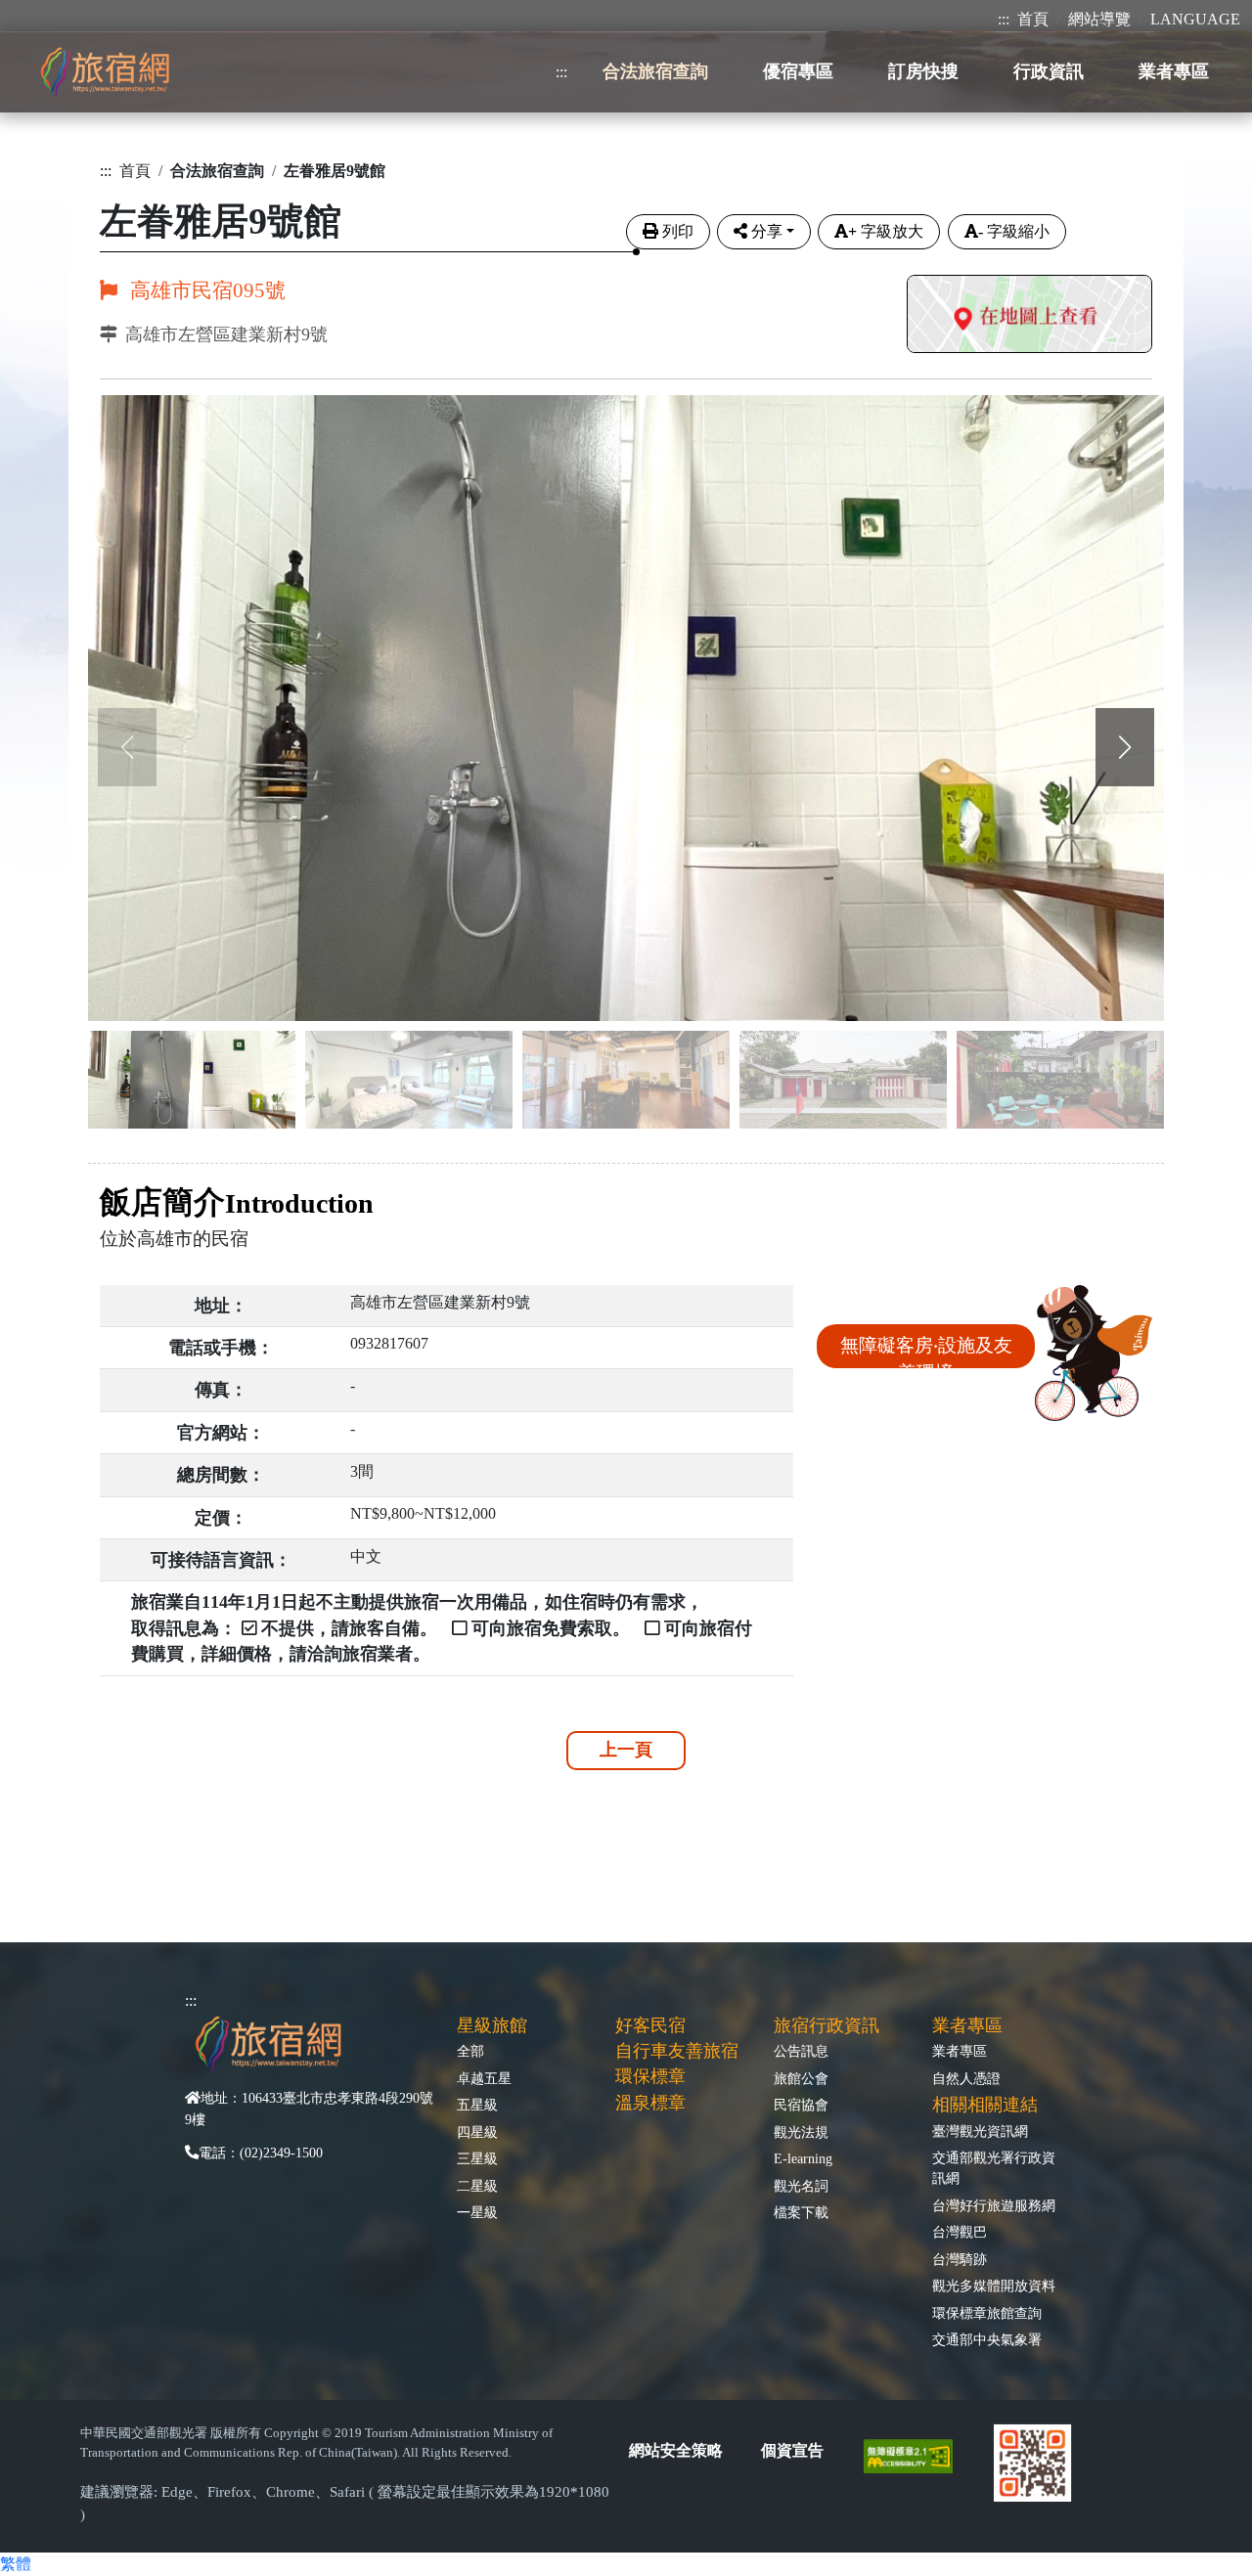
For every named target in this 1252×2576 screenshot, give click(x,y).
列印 (678, 231)
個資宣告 (792, 2450)
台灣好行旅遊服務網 (994, 2205)
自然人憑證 (966, 2078)
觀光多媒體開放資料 (994, 2286)
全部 (470, 2051)
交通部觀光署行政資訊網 (994, 2168)
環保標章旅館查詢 (987, 2313)
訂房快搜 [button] (923, 71)
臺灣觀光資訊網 (980, 2131)
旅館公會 (801, 2078)
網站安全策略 (676, 2450)
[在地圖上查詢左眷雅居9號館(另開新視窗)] (1029, 316)
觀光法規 (801, 2132)
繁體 (16, 2564)
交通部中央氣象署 (987, 2339)
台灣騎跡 (960, 2259)
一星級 (477, 2212)
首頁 (1033, 19)
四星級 (477, 2132)
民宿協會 (801, 2105)
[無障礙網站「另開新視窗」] (916, 2455)
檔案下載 (801, 2212)
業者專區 (960, 2051)
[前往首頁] (105, 72)
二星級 (477, 2186)
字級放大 (886, 231)
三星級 (477, 2158)
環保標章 (650, 2076)
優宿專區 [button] (798, 71)
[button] (1125, 747)
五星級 (477, 2105)
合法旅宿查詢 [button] (655, 71)
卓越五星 (484, 2078)
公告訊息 (801, 2051)
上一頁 (626, 1750)
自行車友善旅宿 (677, 2051)
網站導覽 (1099, 19)
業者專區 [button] (1174, 71)
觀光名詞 (801, 2186)
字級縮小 (1014, 231)
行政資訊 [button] (1049, 71)
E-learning (803, 2158)
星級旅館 (492, 2025)
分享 (767, 231)
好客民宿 (650, 2025)
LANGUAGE (1195, 19)
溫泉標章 (650, 2103)
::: (1004, 19)
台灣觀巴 (960, 2232)
